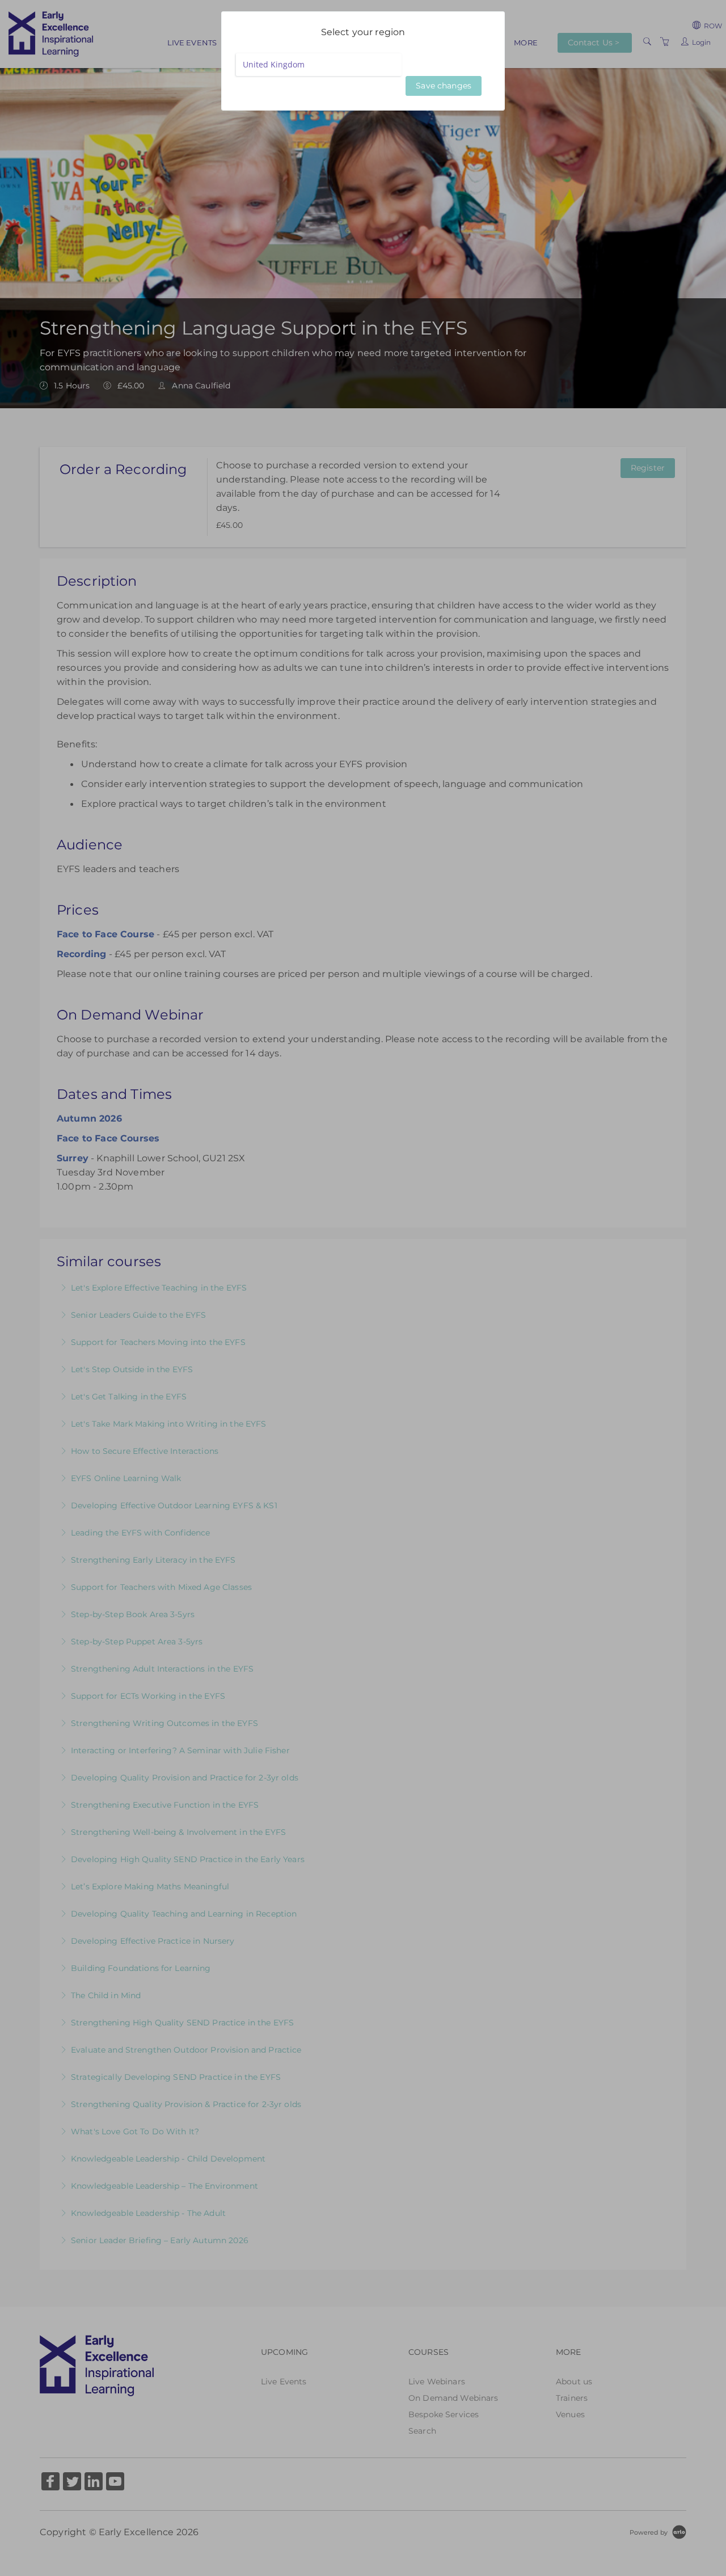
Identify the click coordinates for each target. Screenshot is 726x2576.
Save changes (444, 86)
